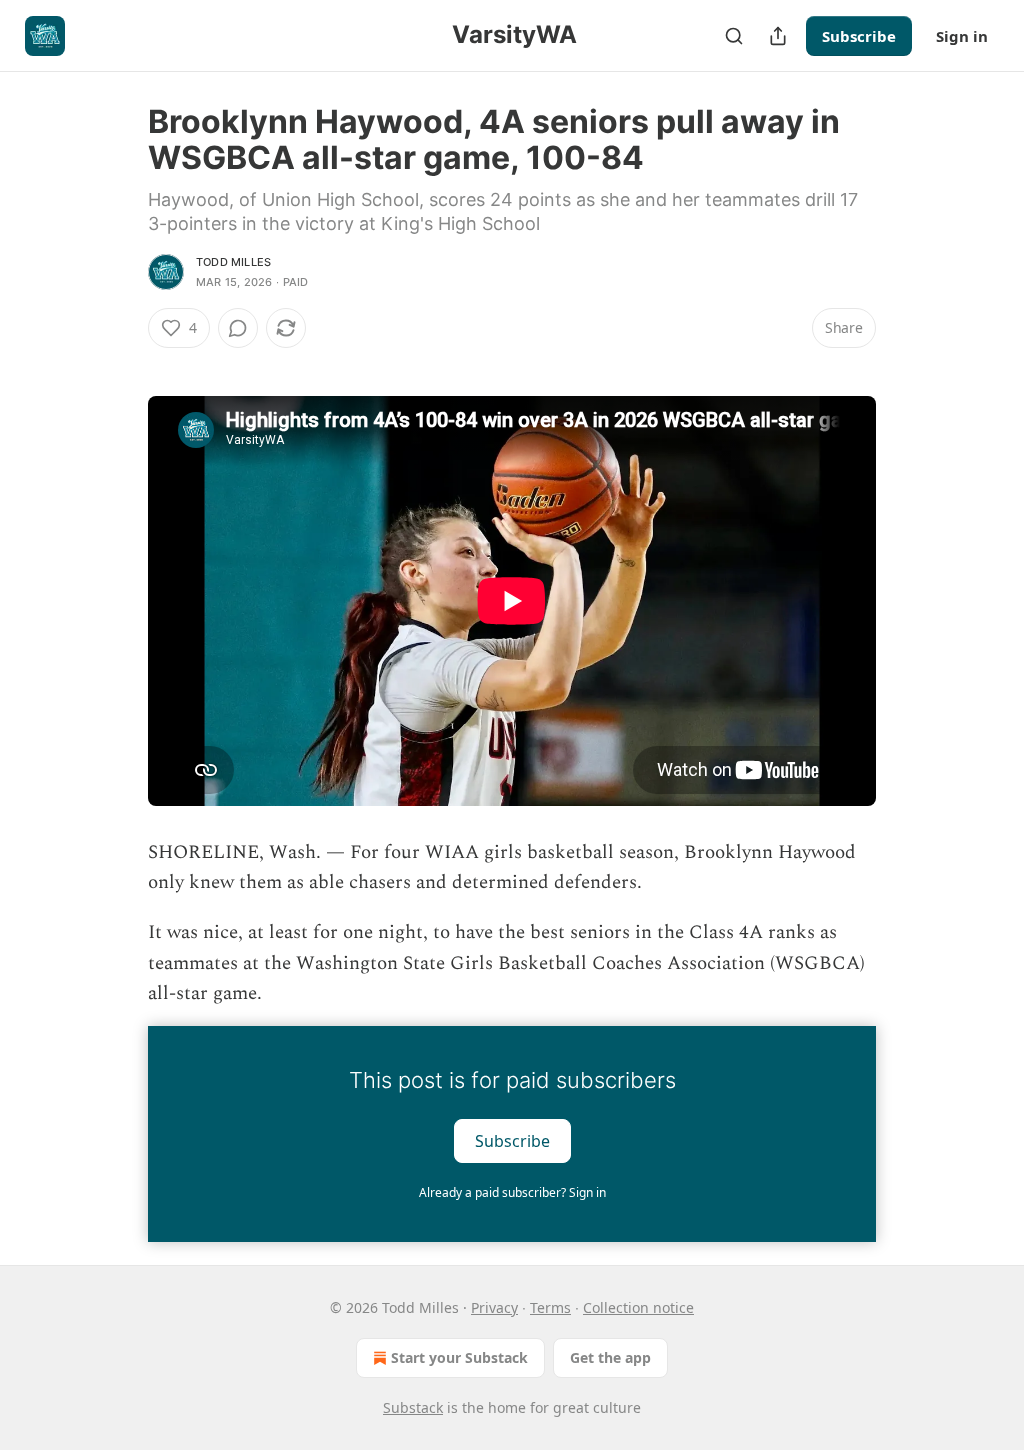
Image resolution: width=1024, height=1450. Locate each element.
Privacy (494, 1307)
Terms (550, 1307)
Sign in (962, 36)
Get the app (610, 1357)
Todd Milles (233, 262)
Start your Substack (459, 1357)
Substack (413, 1407)
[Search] (734, 36)
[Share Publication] (778, 36)
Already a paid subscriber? (512, 1192)
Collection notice (638, 1307)
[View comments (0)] (238, 328)
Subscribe (859, 36)
